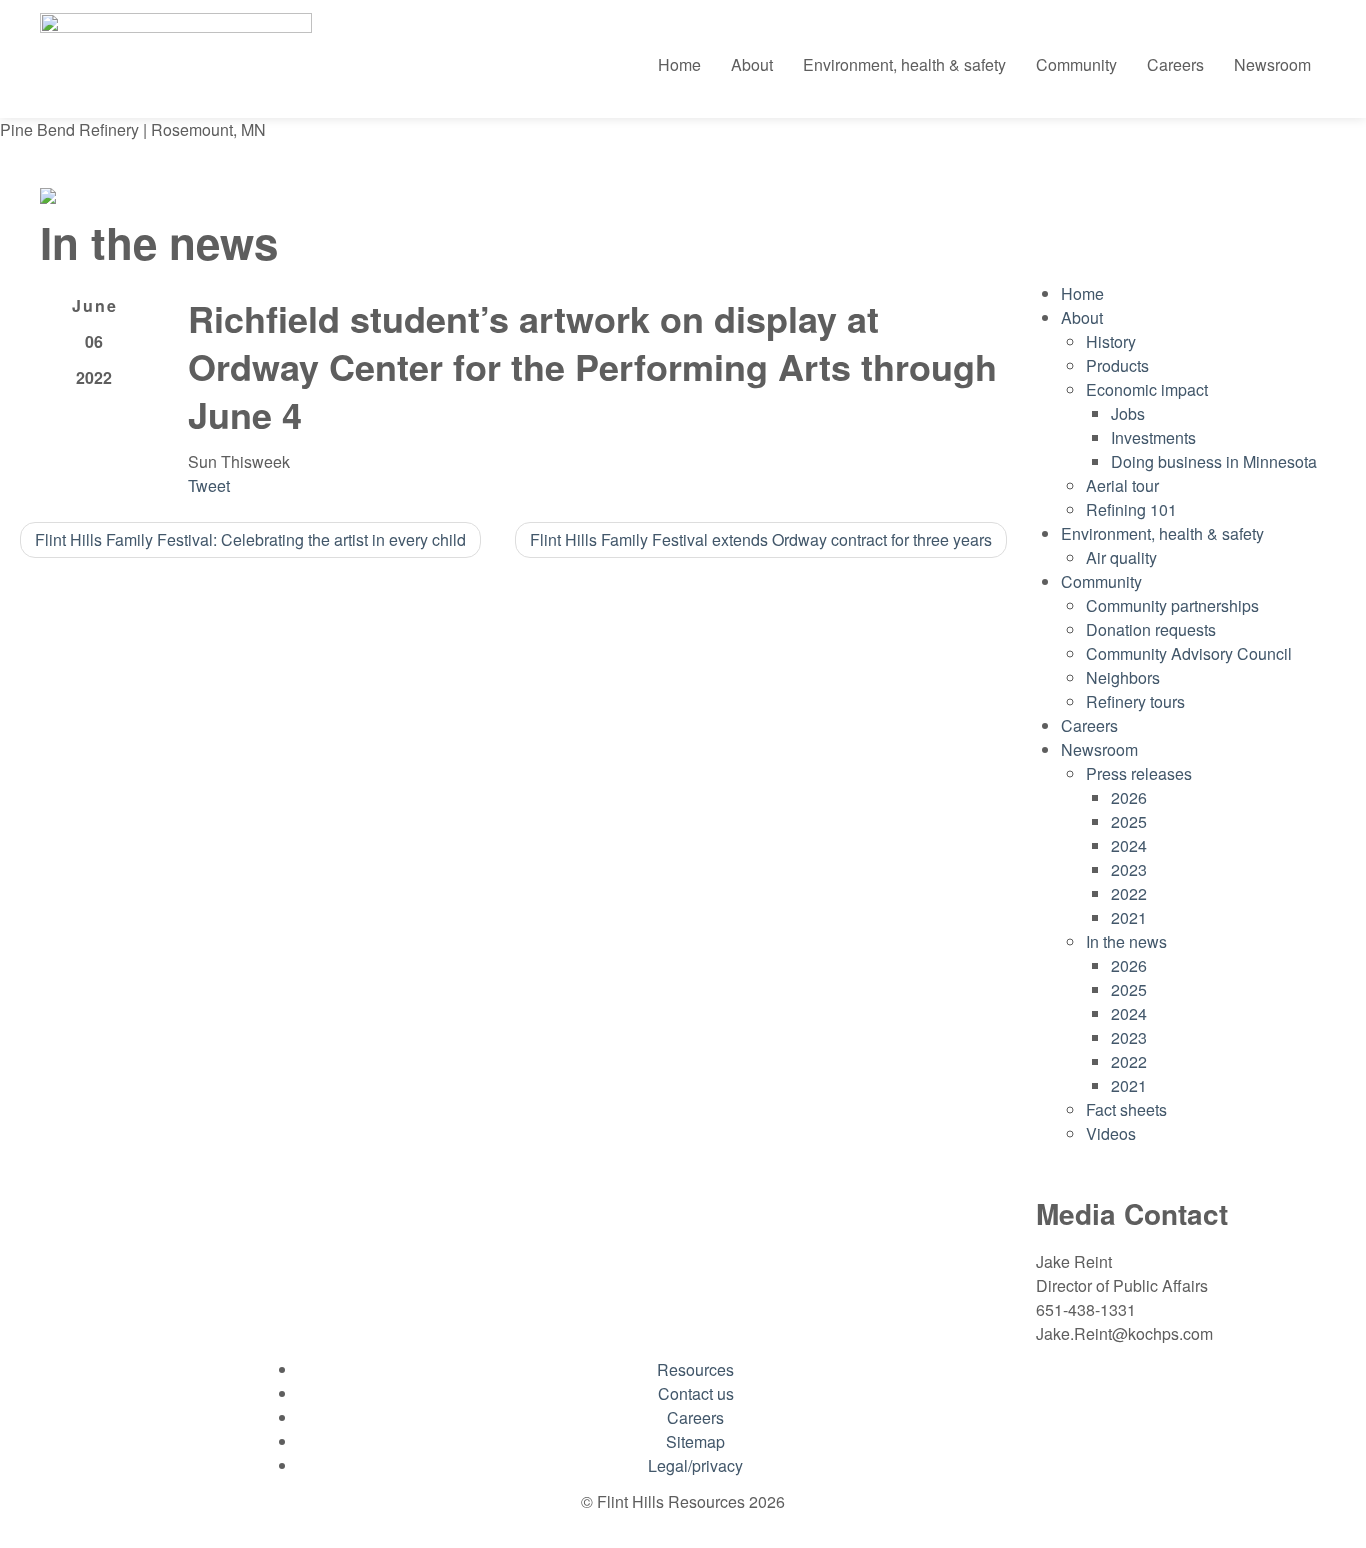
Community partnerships (1172, 605)
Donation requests (1151, 629)
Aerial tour (1122, 485)
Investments (1153, 437)
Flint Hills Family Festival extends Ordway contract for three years (761, 539)
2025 (1129, 821)
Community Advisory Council (1189, 653)
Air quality (1121, 557)
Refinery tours (1135, 701)
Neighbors (1123, 677)
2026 (1129, 797)
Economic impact (1147, 389)
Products (1117, 365)
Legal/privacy (695, 1465)
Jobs (1128, 413)
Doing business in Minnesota (1214, 461)
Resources (695, 1369)
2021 (1129, 917)
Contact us (696, 1393)
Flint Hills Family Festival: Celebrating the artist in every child (250, 539)
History (1111, 341)
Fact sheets (1126, 1109)
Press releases (1139, 773)
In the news (1126, 941)
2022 (1129, 893)
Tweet (209, 485)
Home (679, 64)
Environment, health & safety (904, 64)
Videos (1111, 1133)
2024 (1129, 845)
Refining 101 (1131, 509)
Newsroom (1272, 64)
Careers (1175, 64)
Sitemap (695, 1441)
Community (1076, 64)
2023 (1129, 869)
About (752, 64)
